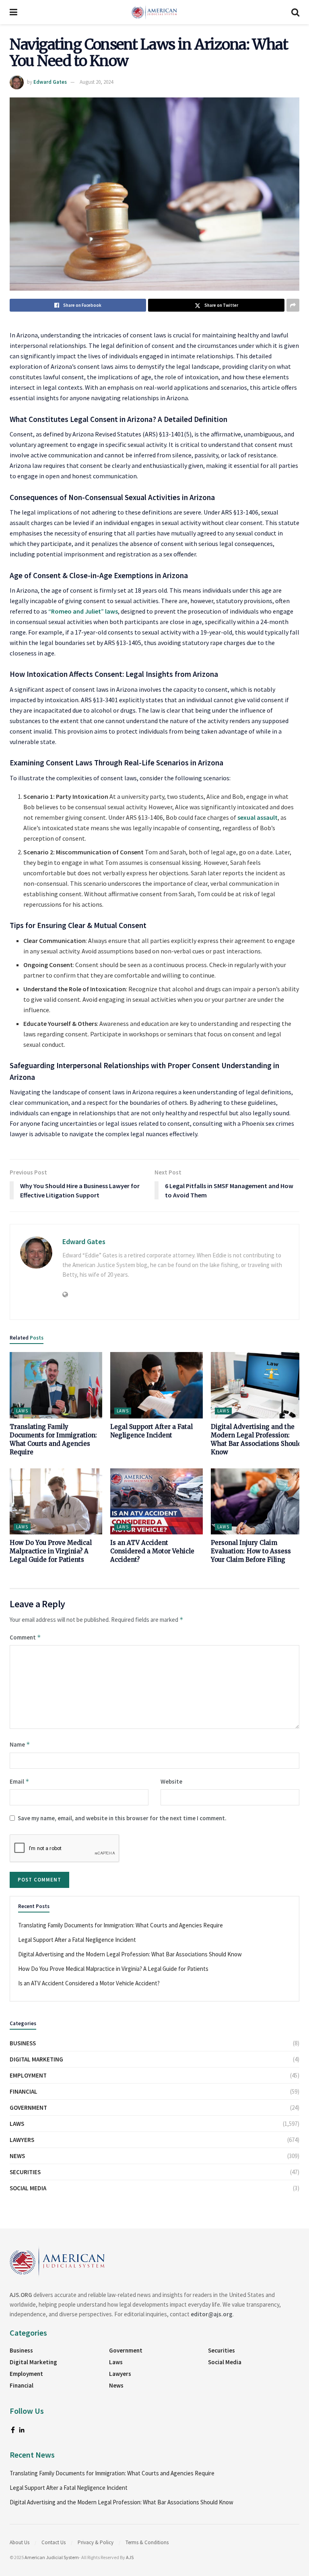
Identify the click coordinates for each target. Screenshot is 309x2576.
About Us (20, 2542)
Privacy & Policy (96, 2542)
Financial (24, 2091)
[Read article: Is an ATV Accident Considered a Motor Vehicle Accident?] (157, 1501)
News (17, 2156)
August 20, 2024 (96, 82)
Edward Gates (50, 82)
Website (171, 1781)
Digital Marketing (36, 2059)
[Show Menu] (13, 12)
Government (28, 2108)
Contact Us (54, 2542)
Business (23, 2043)
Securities (25, 2172)
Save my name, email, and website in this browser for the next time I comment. (122, 1818)
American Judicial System (52, 2557)
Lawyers (22, 2140)
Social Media (28, 2188)
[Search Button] (295, 12)
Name (20, 1744)
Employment (28, 2075)
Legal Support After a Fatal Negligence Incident (77, 1940)
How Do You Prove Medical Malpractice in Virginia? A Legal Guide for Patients (51, 1551)
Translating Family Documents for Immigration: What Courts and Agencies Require (121, 1925)
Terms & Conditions (147, 2542)
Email (20, 1781)
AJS (130, 2557)
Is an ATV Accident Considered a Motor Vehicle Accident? (152, 1551)
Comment (25, 1637)
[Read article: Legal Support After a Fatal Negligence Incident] (157, 1385)
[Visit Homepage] (154, 12)
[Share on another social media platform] (293, 305)
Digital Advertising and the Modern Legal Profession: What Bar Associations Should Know (130, 1954)
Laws (22, 1411)
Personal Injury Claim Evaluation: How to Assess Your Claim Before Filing (251, 1551)
